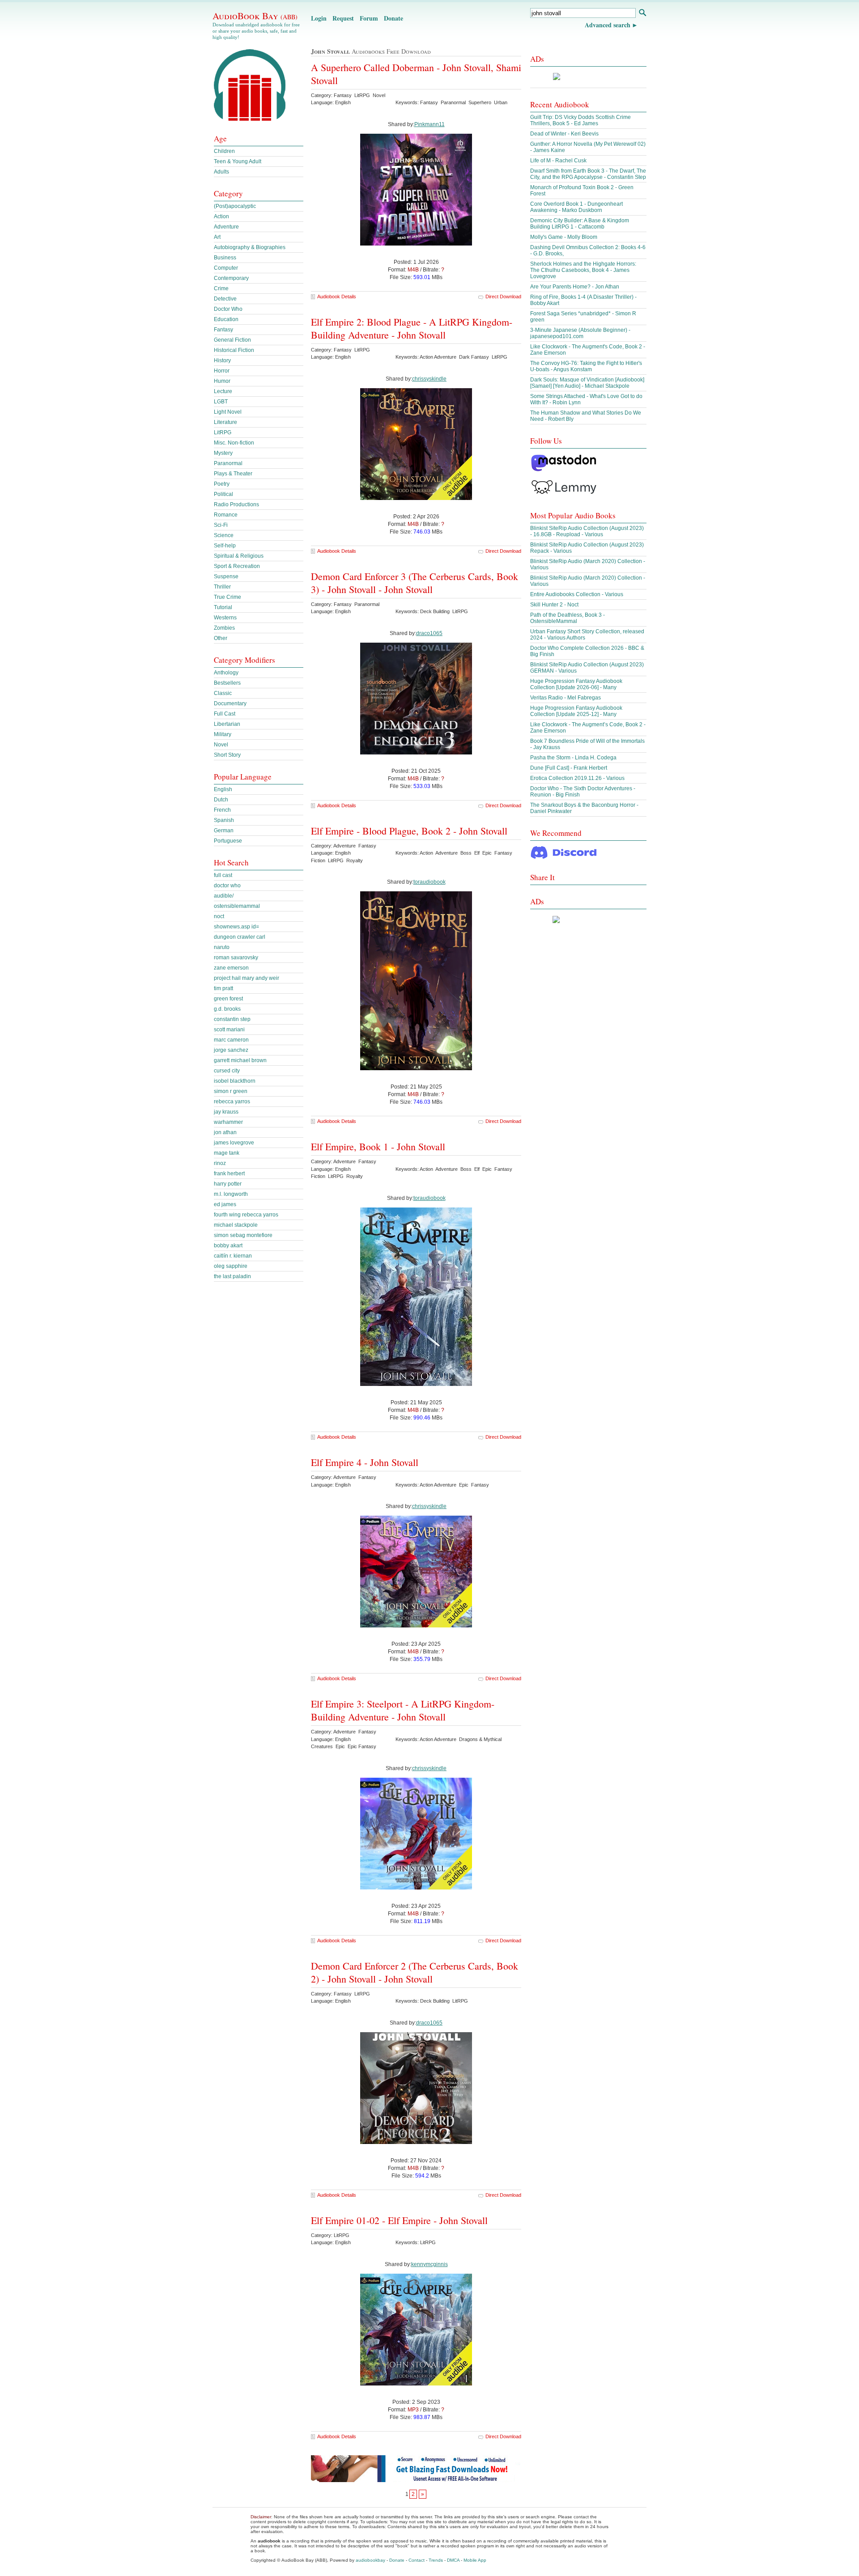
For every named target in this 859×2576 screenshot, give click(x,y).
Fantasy (223, 330)
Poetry (222, 484)
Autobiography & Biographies (250, 247)
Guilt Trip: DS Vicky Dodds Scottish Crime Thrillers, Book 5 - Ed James (580, 120)
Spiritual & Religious (239, 556)
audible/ (224, 896)
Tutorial (223, 607)
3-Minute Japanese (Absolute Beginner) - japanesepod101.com (580, 333)
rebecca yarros (232, 1102)
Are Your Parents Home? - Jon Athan (575, 287)
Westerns (225, 618)
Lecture (223, 391)
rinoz (220, 1163)
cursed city (227, 1071)
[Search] (642, 14)
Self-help (225, 546)
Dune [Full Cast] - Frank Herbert (569, 768)
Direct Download (503, 297)
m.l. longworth (231, 1194)
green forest (228, 999)
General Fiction (232, 340)
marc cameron (231, 1040)
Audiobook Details (337, 297)
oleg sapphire (231, 1266)
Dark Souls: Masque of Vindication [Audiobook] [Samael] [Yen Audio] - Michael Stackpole (587, 383)
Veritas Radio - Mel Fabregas (566, 698)
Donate (393, 18)
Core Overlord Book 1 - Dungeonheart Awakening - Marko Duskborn (576, 207)
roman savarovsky (236, 958)
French (222, 810)
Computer (226, 268)
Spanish (224, 820)
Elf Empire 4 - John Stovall (365, 1462)
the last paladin (232, 1276)
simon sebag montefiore (243, 1235)
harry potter (228, 1184)
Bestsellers (227, 683)
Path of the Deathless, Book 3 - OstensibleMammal (568, 618)
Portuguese (228, 841)
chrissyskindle (429, 379)
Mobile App (475, 2560)
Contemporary (231, 278)
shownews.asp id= (236, 927)
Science (224, 535)
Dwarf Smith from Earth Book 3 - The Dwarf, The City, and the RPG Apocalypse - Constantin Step (588, 174)
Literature (225, 422)
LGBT (221, 402)
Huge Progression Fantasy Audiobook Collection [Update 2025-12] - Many (576, 711)
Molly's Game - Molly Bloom (564, 237)
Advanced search (608, 25)
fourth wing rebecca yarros (246, 1215)
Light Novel (228, 412)
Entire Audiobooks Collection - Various (577, 594)
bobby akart (228, 1246)
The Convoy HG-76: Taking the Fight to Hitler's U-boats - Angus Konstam (586, 366)
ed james (225, 1204)
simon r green (231, 1091)
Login (319, 18)
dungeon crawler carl (240, 937)
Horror (222, 371)
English (223, 789)
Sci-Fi (221, 525)
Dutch (221, 800)
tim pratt (223, 988)
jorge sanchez (231, 1050)
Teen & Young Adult (238, 161)
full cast (223, 875)
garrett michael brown (240, 1060)
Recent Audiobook (560, 104)
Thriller (222, 587)
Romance (226, 515)
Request (343, 18)
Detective (225, 299)
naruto (222, 947)
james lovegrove (234, 1143)
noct (219, 916)
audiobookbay (370, 2560)
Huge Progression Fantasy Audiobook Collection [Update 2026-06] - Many (576, 684)
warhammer (228, 1122)
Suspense (226, 576)
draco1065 (429, 633)
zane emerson (231, 968)
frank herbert (229, 1174)
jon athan (225, 1132)
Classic (223, 693)
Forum (369, 18)
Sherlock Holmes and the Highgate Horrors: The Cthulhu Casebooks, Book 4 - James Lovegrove (583, 270)
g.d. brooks (227, 1009)
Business (225, 258)
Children (224, 151)
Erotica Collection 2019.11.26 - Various (577, 778)
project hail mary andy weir (247, 978)
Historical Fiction (234, 350)
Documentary (230, 703)
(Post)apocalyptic (235, 206)
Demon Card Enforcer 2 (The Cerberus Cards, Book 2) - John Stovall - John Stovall (415, 1972)
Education (226, 319)
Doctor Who (228, 309)
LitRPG (223, 432)
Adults (221, 172)
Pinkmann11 (429, 124)
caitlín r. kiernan (233, 1256)
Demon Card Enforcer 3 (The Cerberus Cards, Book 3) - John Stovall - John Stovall (415, 583)
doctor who (227, 885)
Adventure (226, 227)
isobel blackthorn (235, 1081)
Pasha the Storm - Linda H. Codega (573, 758)
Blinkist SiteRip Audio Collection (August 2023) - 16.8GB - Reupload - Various (587, 531)
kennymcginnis (429, 2264)
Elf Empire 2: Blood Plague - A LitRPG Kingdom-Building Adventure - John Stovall (412, 328)
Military (223, 734)
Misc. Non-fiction (234, 443)
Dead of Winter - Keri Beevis (564, 134)
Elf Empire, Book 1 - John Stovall (378, 1146)
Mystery (223, 453)
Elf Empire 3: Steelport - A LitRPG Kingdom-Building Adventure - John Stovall (403, 1710)
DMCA (453, 2560)
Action (221, 216)
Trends (436, 2560)
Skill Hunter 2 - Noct (554, 605)
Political (223, 494)
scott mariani (229, 1030)
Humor (222, 381)
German (224, 830)
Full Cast (225, 714)
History (222, 360)
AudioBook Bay (255, 16)
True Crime (228, 597)
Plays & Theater (233, 474)
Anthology (226, 673)
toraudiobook (429, 882)
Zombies (224, 628)
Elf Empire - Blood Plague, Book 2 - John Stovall (409, 831)
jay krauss (226, 1112)
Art (217, 237)
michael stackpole (236, 1225)
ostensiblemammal (237, 906)
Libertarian (227, 724)
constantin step (232, 1019)
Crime (221, 288)
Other (221, 638)
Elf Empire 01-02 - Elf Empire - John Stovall (399, 2220)
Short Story (227, 755)
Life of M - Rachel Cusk (558, 161)
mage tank (227, 1153)
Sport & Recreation (237, 566)
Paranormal (228, 463)
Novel (221, 745)
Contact (417, 2560)
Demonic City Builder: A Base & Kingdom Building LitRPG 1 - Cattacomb (580, 224)
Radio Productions (236, 504)
